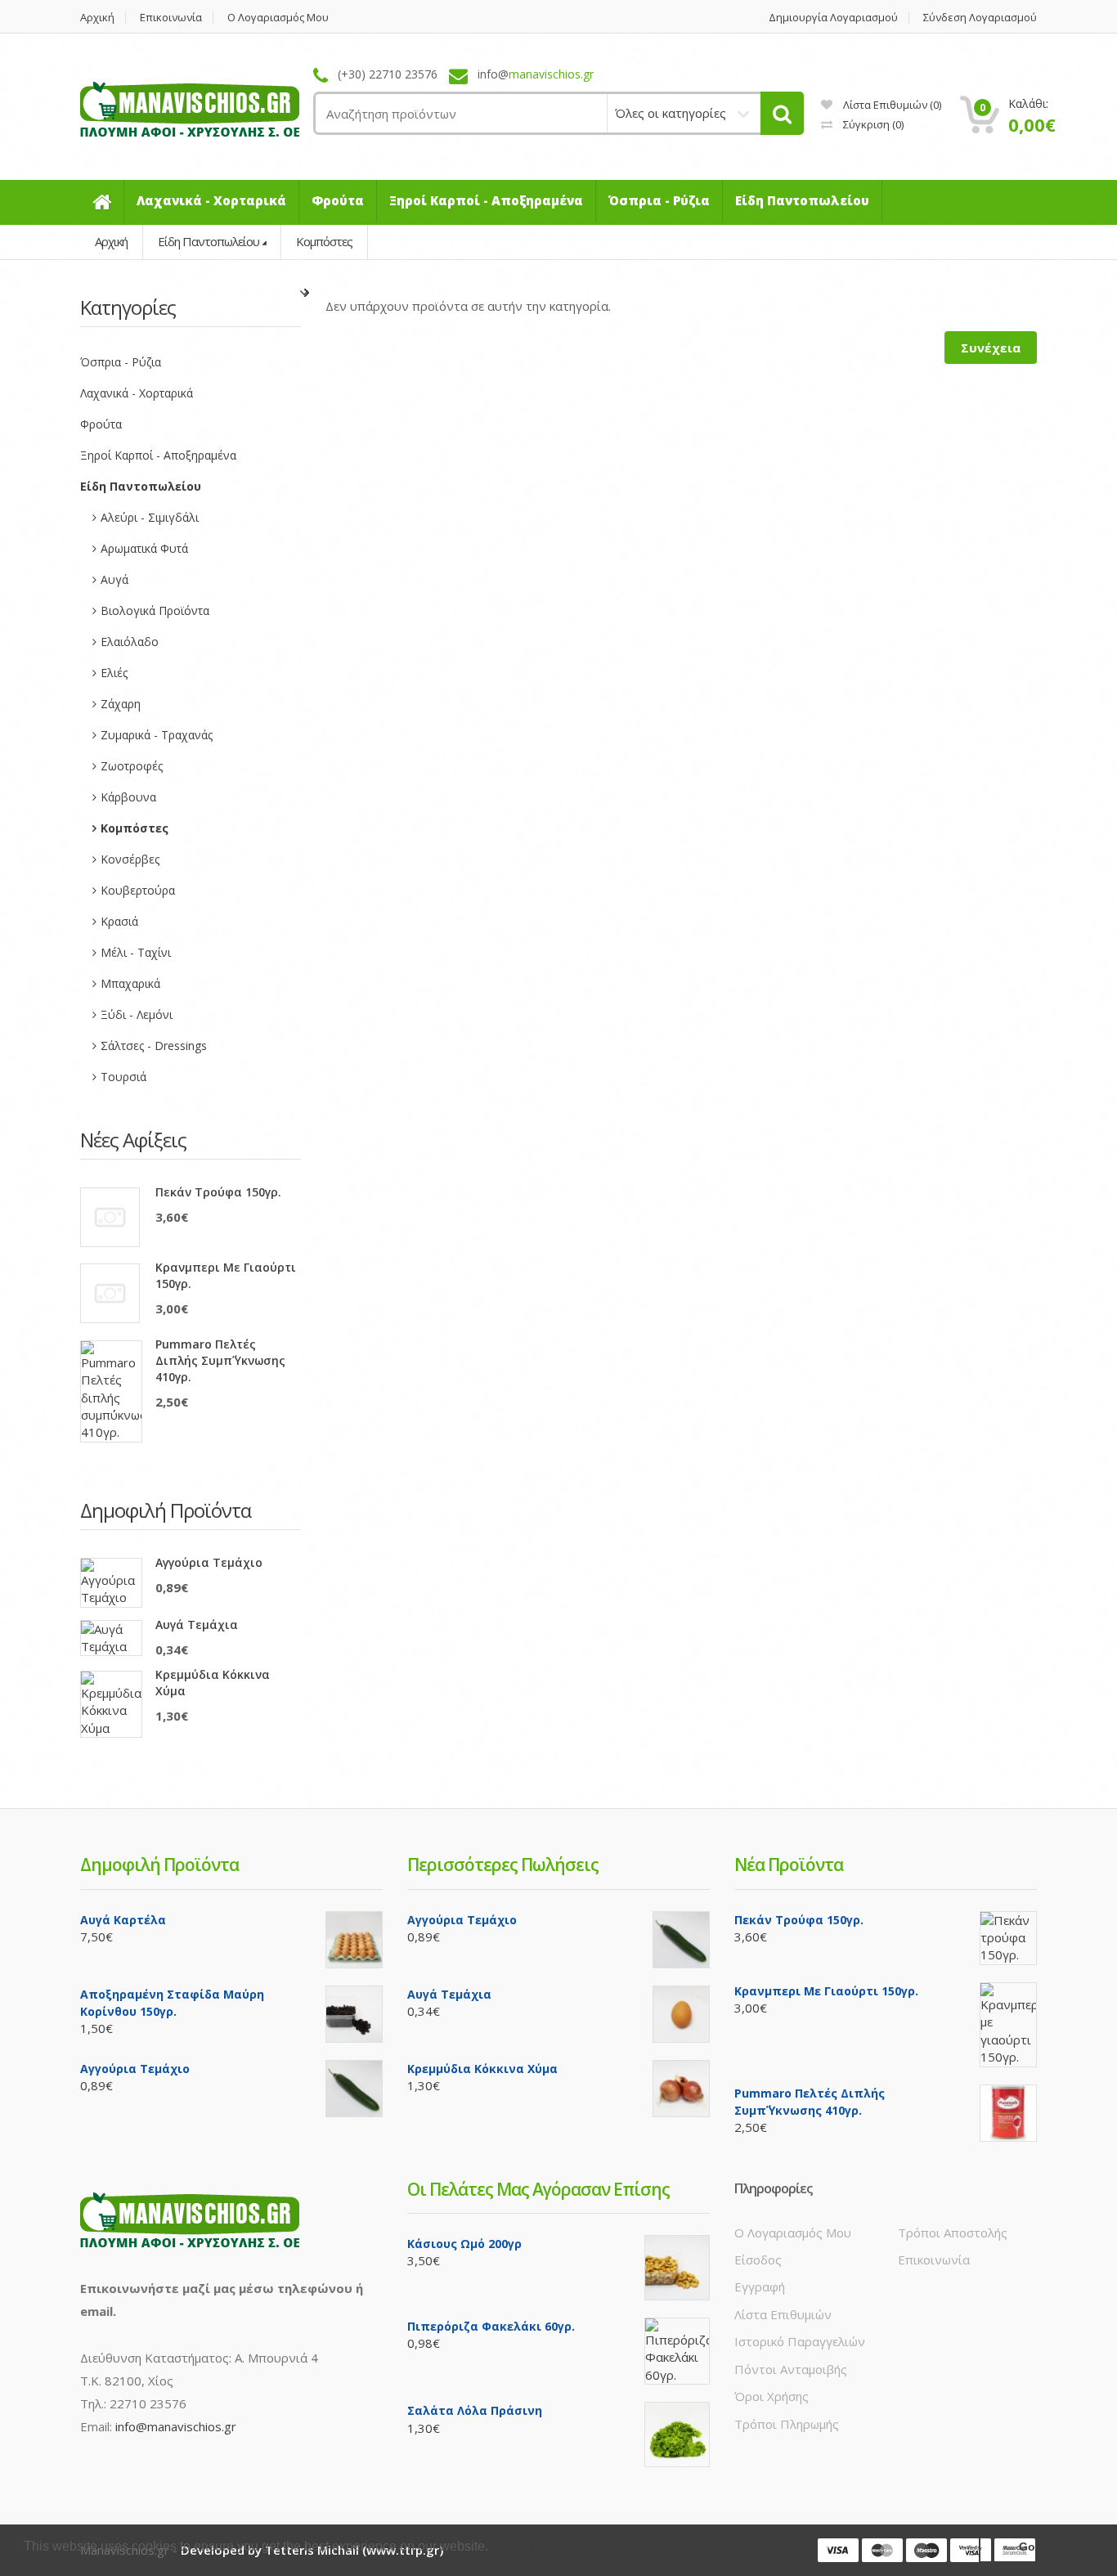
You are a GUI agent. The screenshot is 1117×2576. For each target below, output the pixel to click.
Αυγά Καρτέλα (123, 1920)
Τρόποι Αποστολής (953, 2233)
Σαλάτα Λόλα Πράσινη (475, 2410)
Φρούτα (101, 424)
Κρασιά (119, 921)
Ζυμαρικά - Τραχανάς (157, 735)
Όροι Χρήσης (772, 2396)
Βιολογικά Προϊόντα (155, 610)
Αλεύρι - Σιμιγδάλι (150, 517)
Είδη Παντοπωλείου (209, 241)
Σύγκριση (872, 124)
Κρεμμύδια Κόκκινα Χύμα (213, 1683)
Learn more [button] (527, 2546)
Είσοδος (758, 2260)
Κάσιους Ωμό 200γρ (464, 2244)
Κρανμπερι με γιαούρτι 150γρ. (226, 1275)
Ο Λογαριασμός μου (278, 18)
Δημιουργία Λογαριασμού (833, 18)
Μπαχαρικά (130, 983)
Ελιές (114, 673)
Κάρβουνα (128, 797)
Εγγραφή (760, 2287)
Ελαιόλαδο (130, 642)
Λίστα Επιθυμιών (783, 2314)
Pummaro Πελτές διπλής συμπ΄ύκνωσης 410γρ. (220, 1360)
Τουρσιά (123, 1077)
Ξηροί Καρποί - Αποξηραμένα (158, 455)
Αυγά (114, 579)
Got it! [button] (1036, 2547)
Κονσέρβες (130, 859)
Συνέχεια (991, 348)
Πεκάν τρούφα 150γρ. (218, 1192)
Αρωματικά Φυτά (144, 548)
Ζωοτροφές (132, 766)
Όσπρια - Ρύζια (121, 362)
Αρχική (97, 18)
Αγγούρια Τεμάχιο (209, 1562)
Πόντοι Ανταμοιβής (791, 2369)
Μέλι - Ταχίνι (136, 952)
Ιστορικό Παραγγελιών (800, 2341)
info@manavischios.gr (176, 2426)
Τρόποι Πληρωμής (787, 2424)
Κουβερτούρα (138, 890)
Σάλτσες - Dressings (154, 1046)
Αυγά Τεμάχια (197, 1625)
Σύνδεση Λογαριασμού (980, 18)
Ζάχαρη (121, 704)
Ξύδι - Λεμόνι (137, 1014)
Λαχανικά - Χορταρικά (137, 393)
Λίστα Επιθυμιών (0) (891, 105)
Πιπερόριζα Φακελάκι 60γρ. (491, 2326)
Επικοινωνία (171, 18)
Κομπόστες (324, 241)
